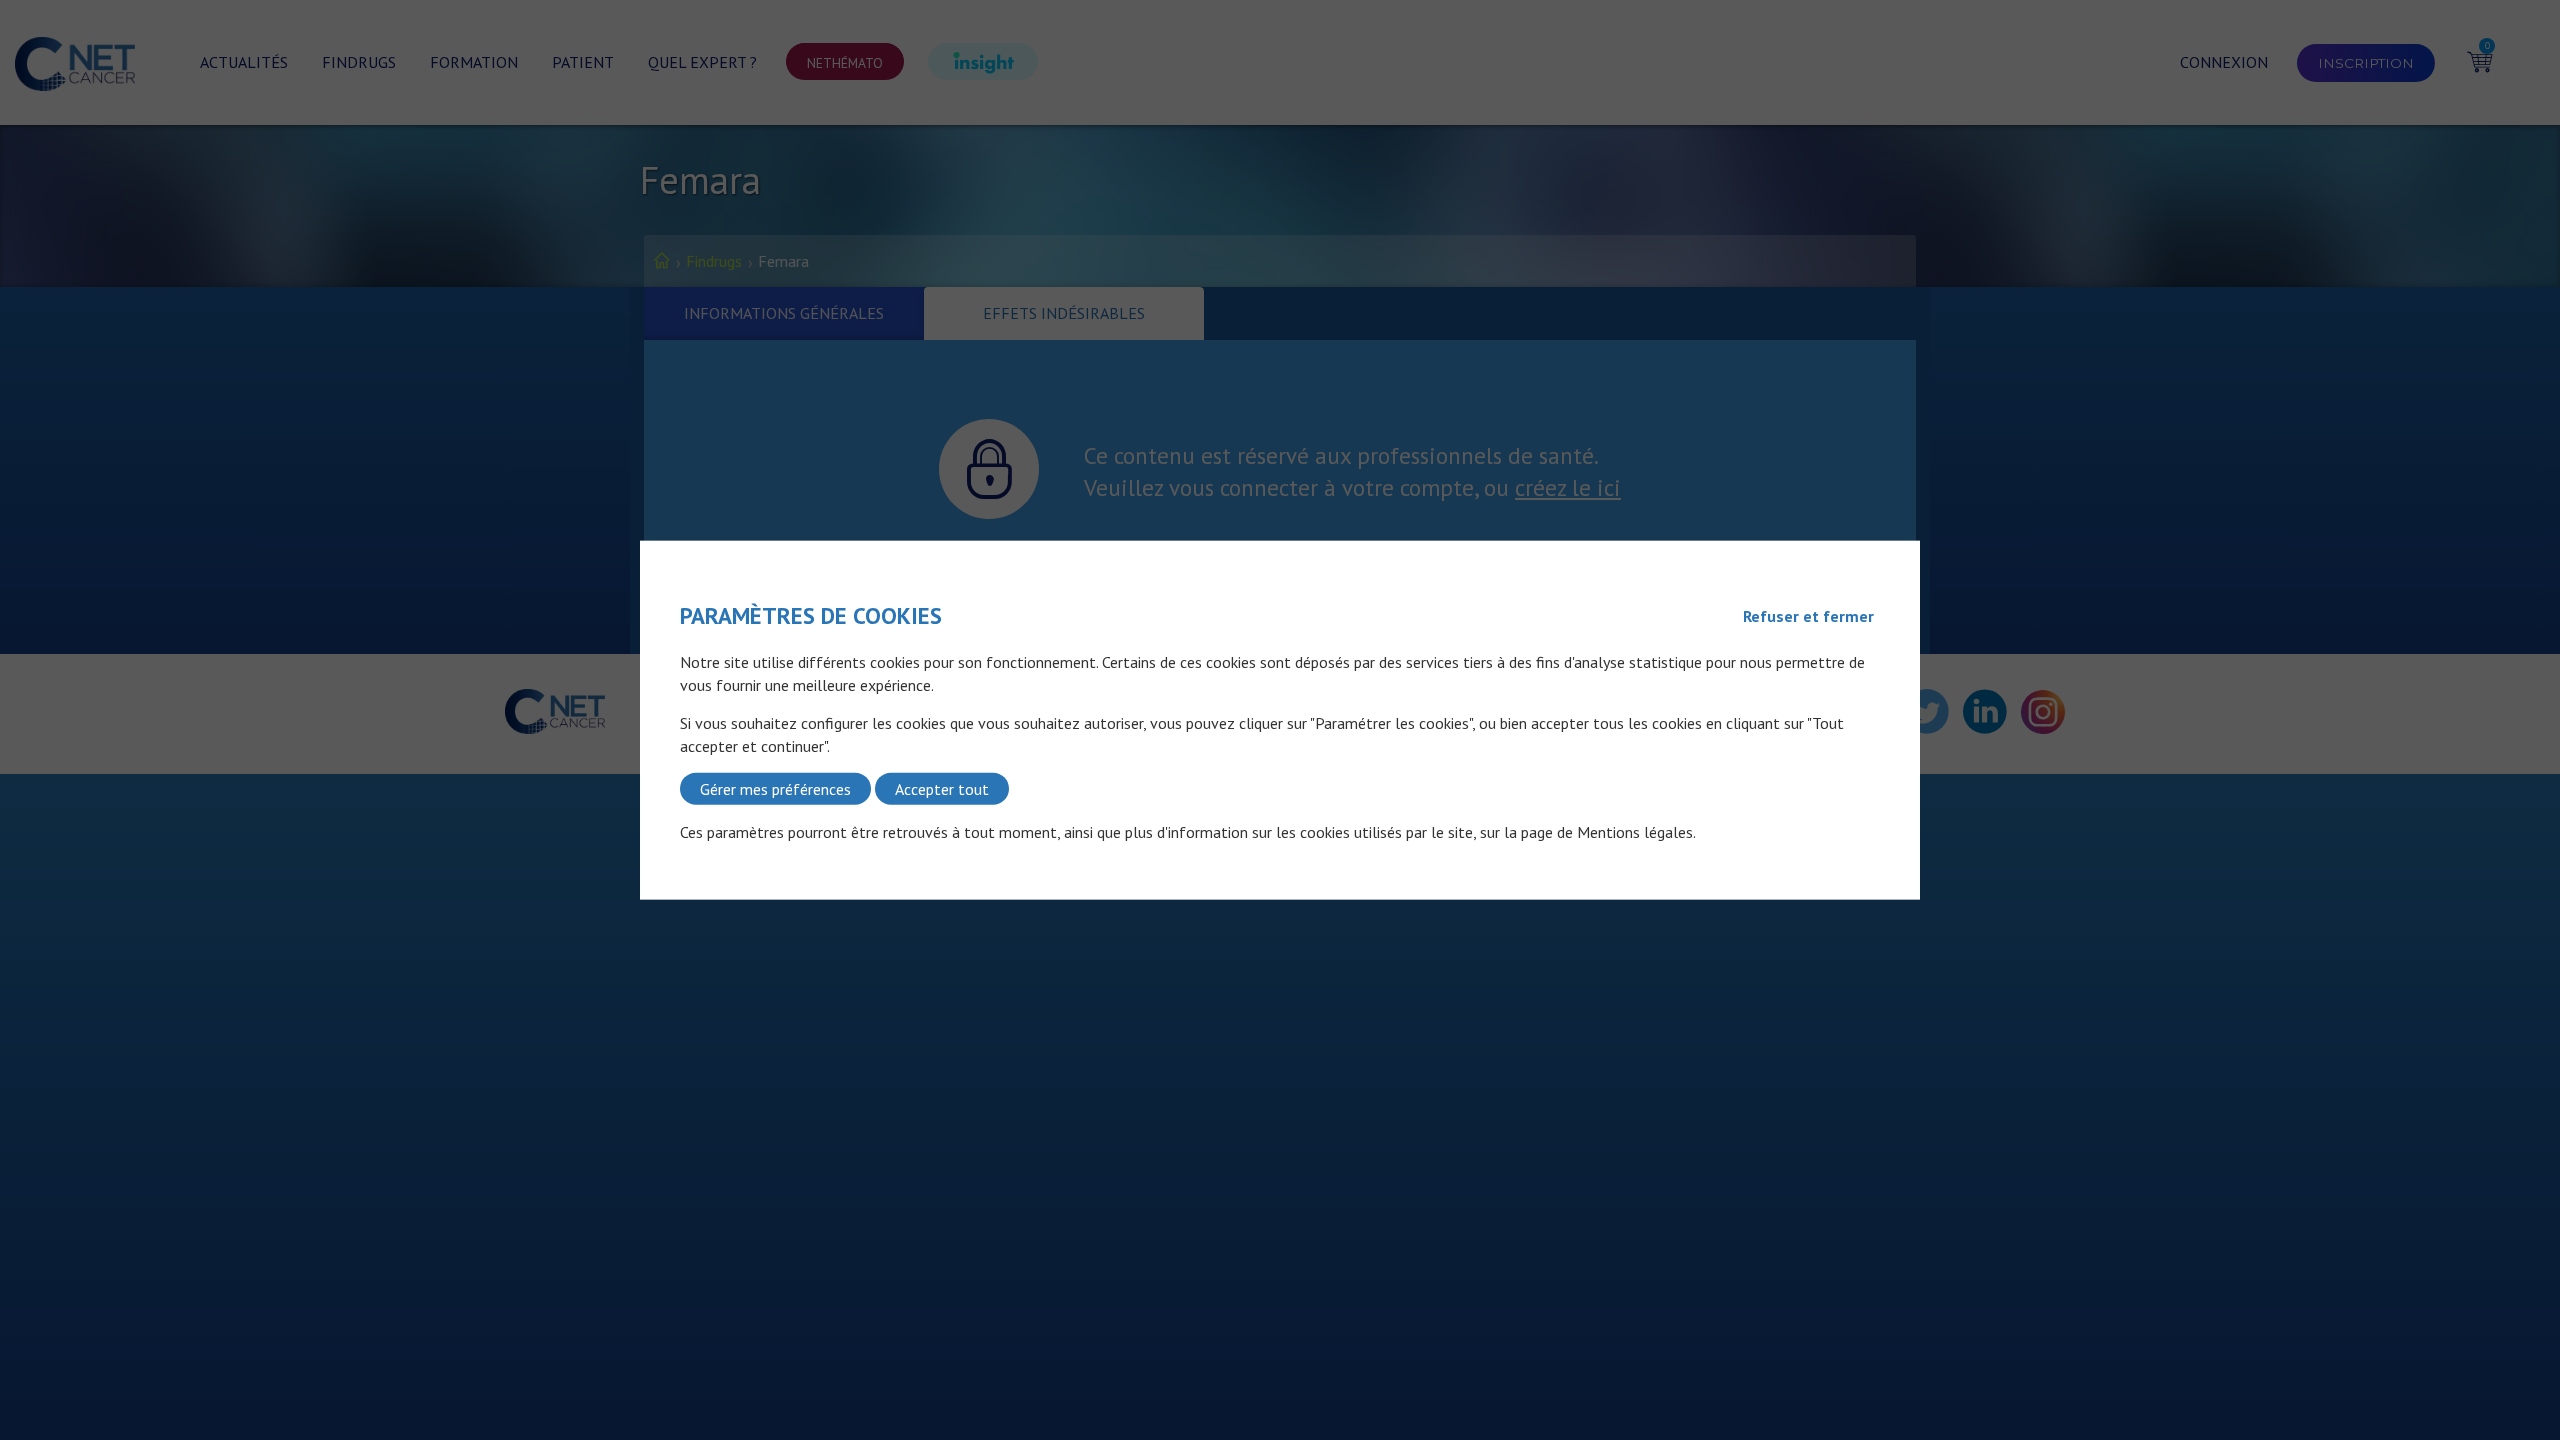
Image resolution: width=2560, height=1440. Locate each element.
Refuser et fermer (1808, 616)
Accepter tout (942, 789)
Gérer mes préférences (775, 789)
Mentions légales (1635, 832)
